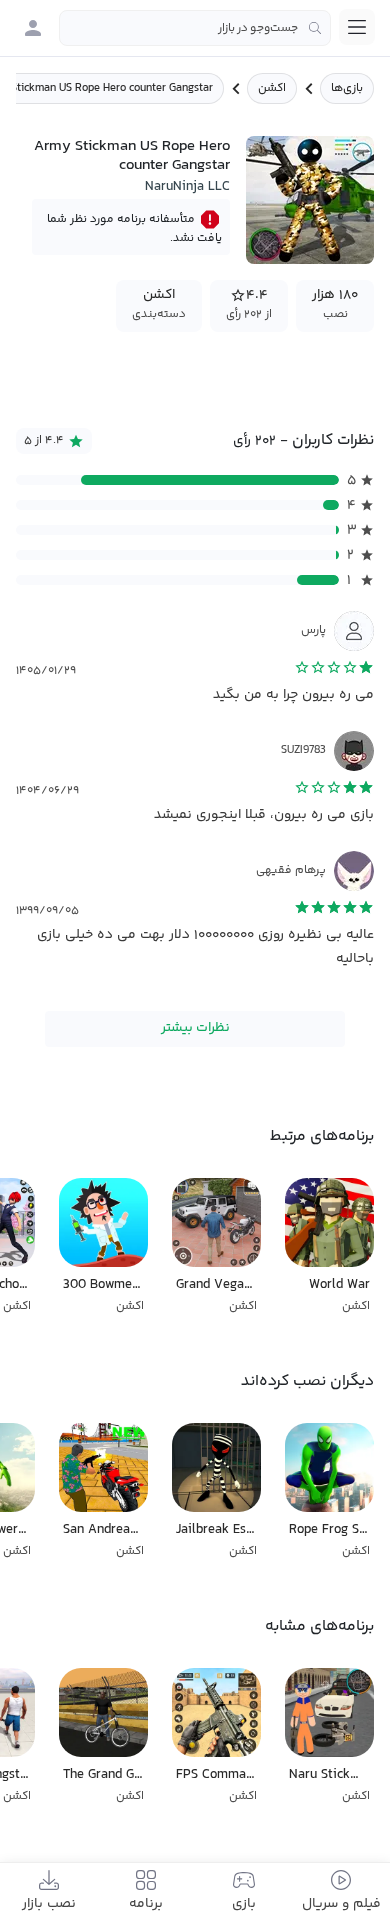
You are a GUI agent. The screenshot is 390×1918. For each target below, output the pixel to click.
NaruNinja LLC (187, 187)
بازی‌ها (347, 88)
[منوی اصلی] (357, 27)
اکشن (272, 88)
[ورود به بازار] (33, 28)
